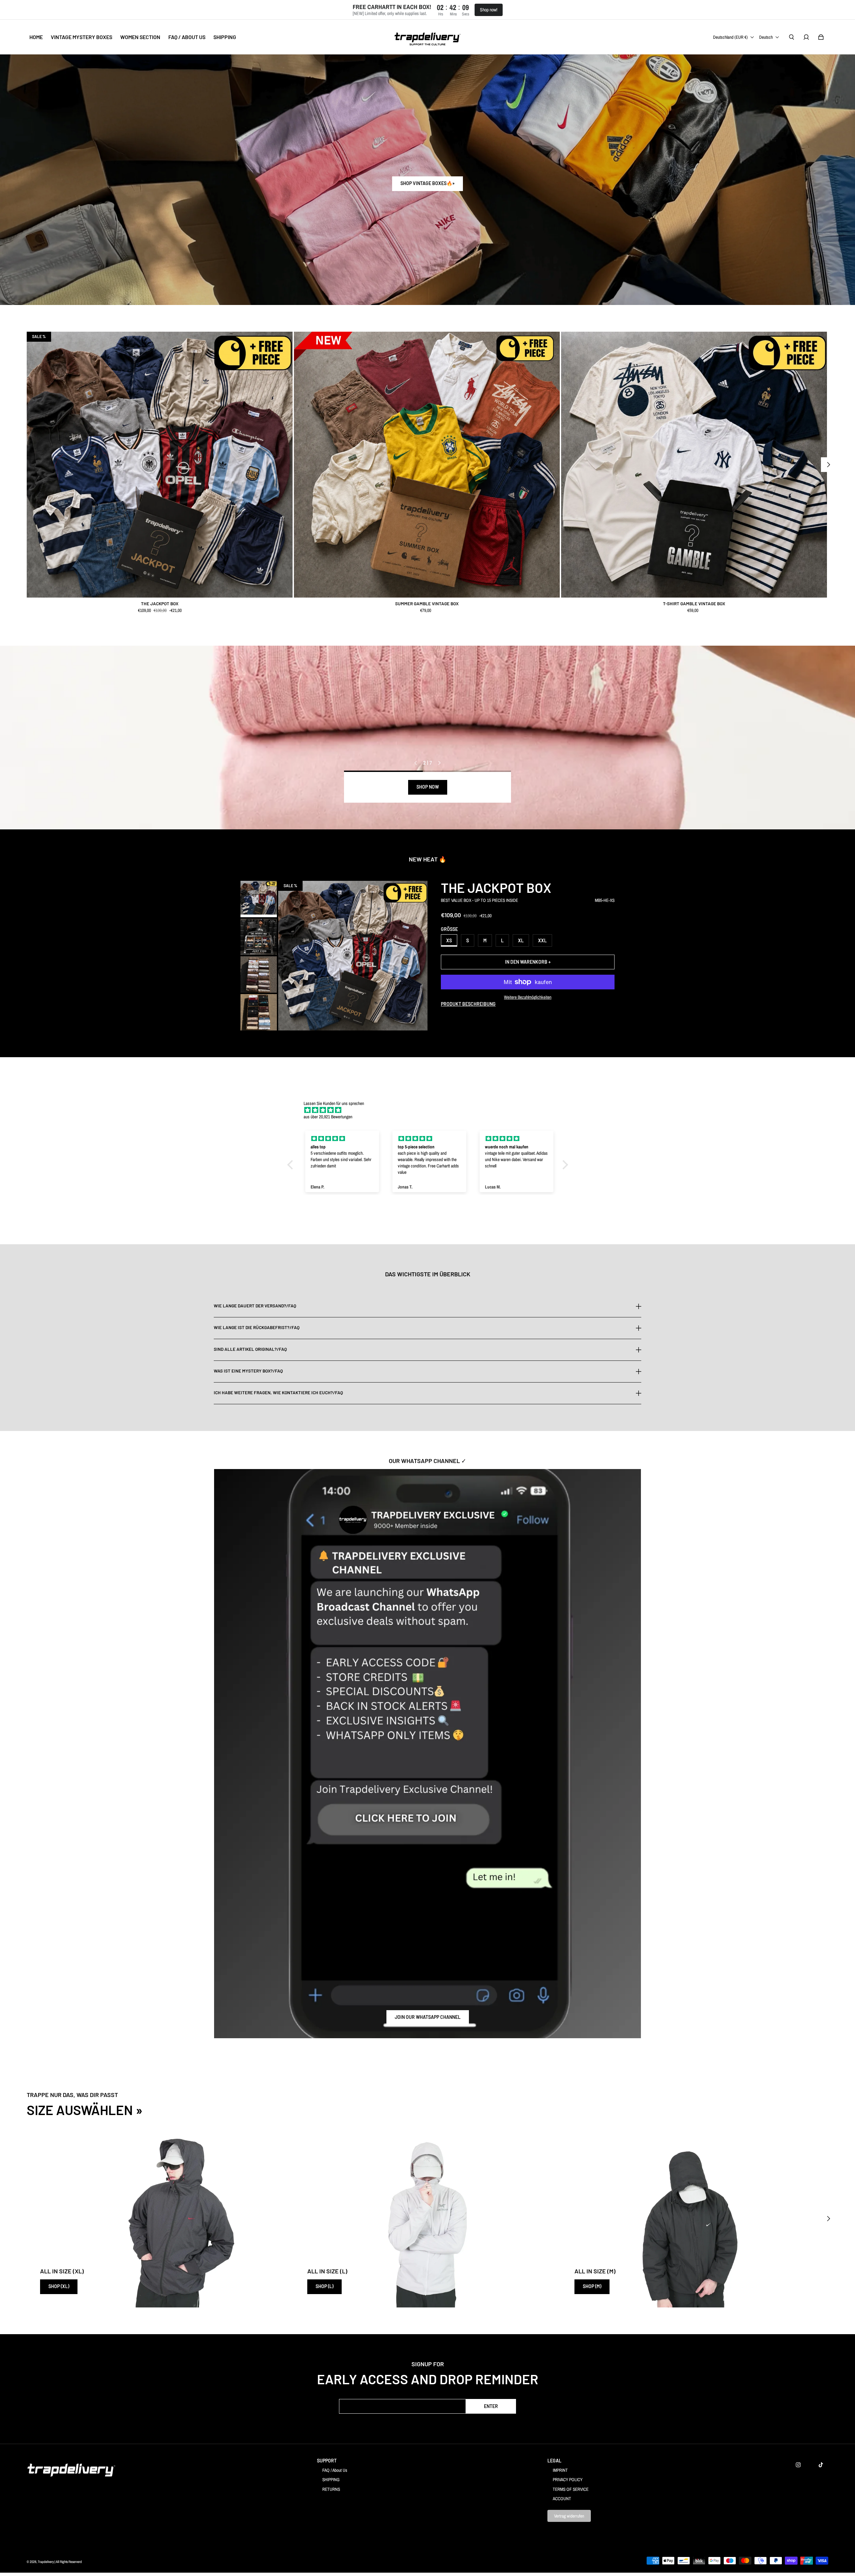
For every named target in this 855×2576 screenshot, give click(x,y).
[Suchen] (792, 37)
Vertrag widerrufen (569, 2516)
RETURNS (331, 2489)
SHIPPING (331, 2479)
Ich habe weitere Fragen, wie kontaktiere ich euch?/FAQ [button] (278, 1393)
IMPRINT (560, 2470)
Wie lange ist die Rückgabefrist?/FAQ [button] (257, 1327)
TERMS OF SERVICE (571, 2489)
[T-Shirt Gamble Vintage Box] (694, 465)
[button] (292, 1165)
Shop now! (489, 10)
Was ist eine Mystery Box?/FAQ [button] (248, 1371)
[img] (431, 1110)
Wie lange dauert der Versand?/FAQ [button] (255, 1306)
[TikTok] (821, 2465)
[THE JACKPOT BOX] (160, 465)
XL (521, 940)
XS (449, 940)
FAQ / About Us (335, 2470)
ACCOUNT (562, 2499)
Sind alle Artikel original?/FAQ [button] (250, 1349)
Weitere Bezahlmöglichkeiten (528, 997)
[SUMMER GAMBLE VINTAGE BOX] (427, 465)
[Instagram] (798, 2465)
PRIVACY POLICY (568, 2479)
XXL (542, 940)
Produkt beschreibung (468, 1004)
